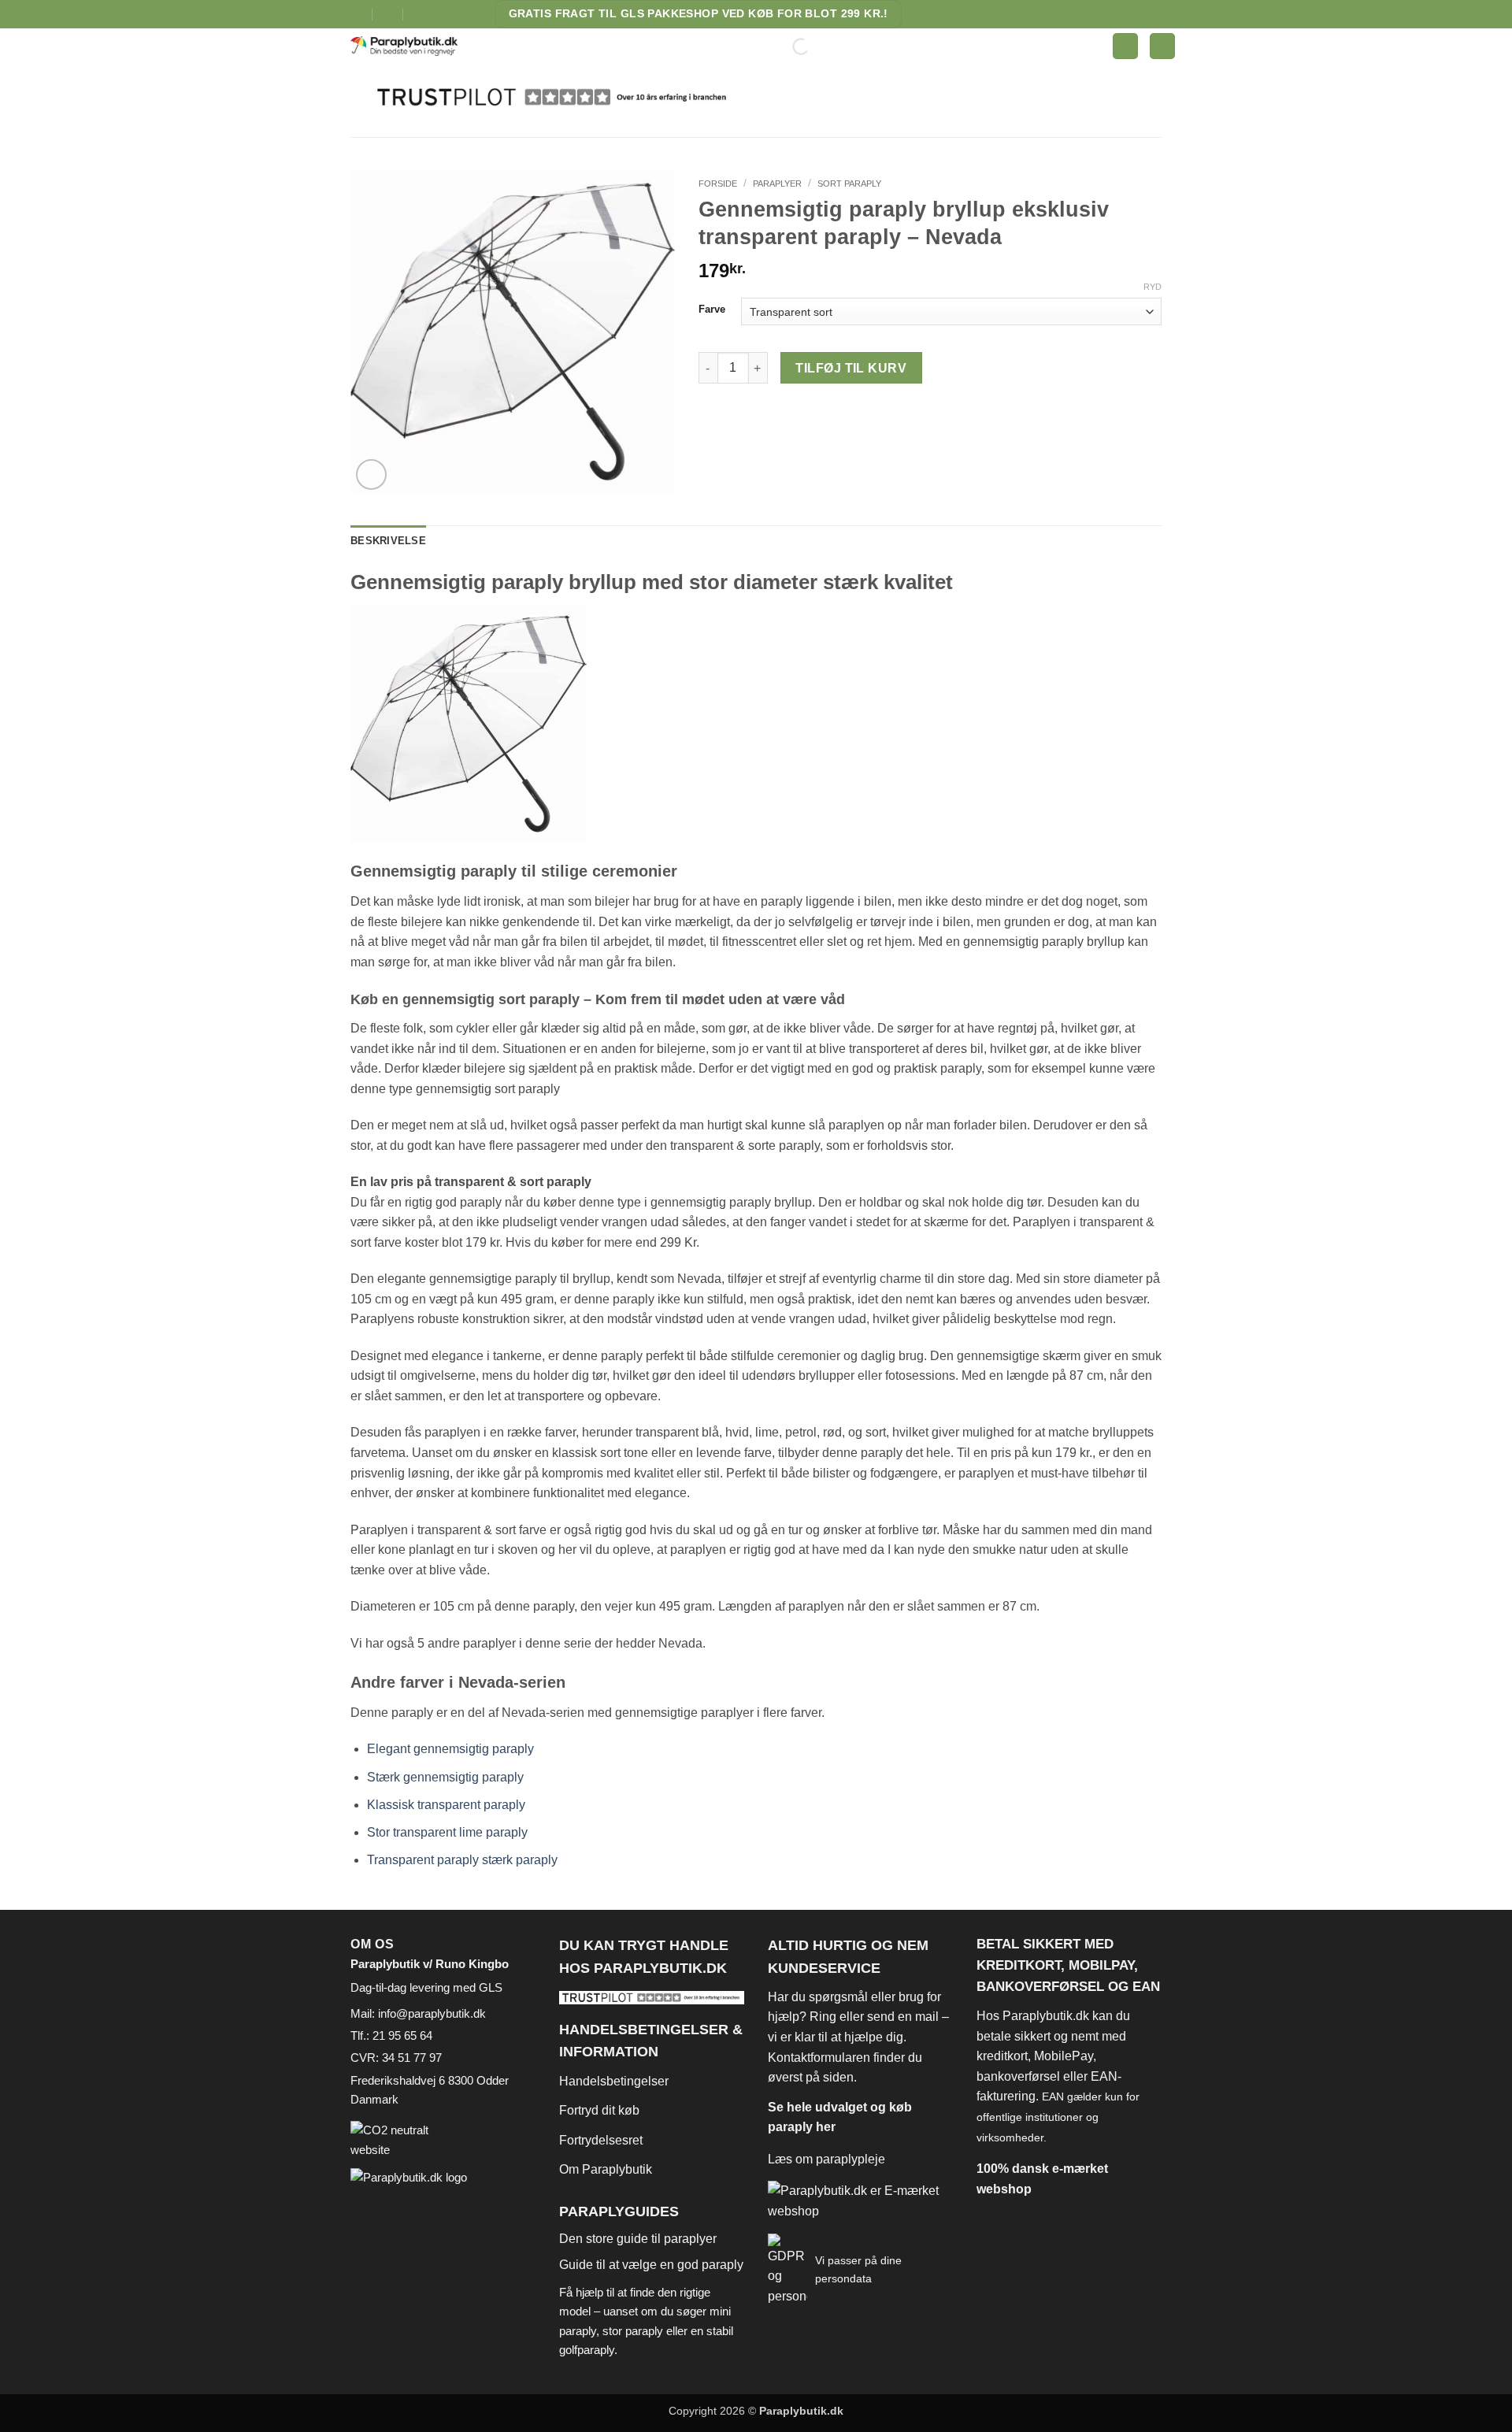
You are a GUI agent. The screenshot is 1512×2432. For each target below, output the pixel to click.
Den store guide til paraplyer (638, 2239)
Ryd (1153, 287)
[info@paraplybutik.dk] (357, 14)
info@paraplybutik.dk (432, 2013)
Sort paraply (849, 184)
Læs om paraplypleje (826, 2159)
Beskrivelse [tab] (388, 541)
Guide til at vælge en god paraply (651, 2265)
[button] (1125, 46)
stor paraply (633, 2331)
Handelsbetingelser (614, 2081)
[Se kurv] (1162, 46)
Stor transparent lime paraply (447, 1832)
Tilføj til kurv (851, 368)
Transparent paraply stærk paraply (462, 1860)
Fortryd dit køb (599, 2110)
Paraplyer (777, 184)
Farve (712, 310)
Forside (718, 184)
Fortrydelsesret (601, 2140)
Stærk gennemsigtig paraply (445, 1777)
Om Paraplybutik (606, 2169)
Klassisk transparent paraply (446, 1805)
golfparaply (587, 2350)
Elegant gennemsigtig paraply (450, 1749)
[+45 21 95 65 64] (419, 14)
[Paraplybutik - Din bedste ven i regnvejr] (414, 46)
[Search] (787, 46)
